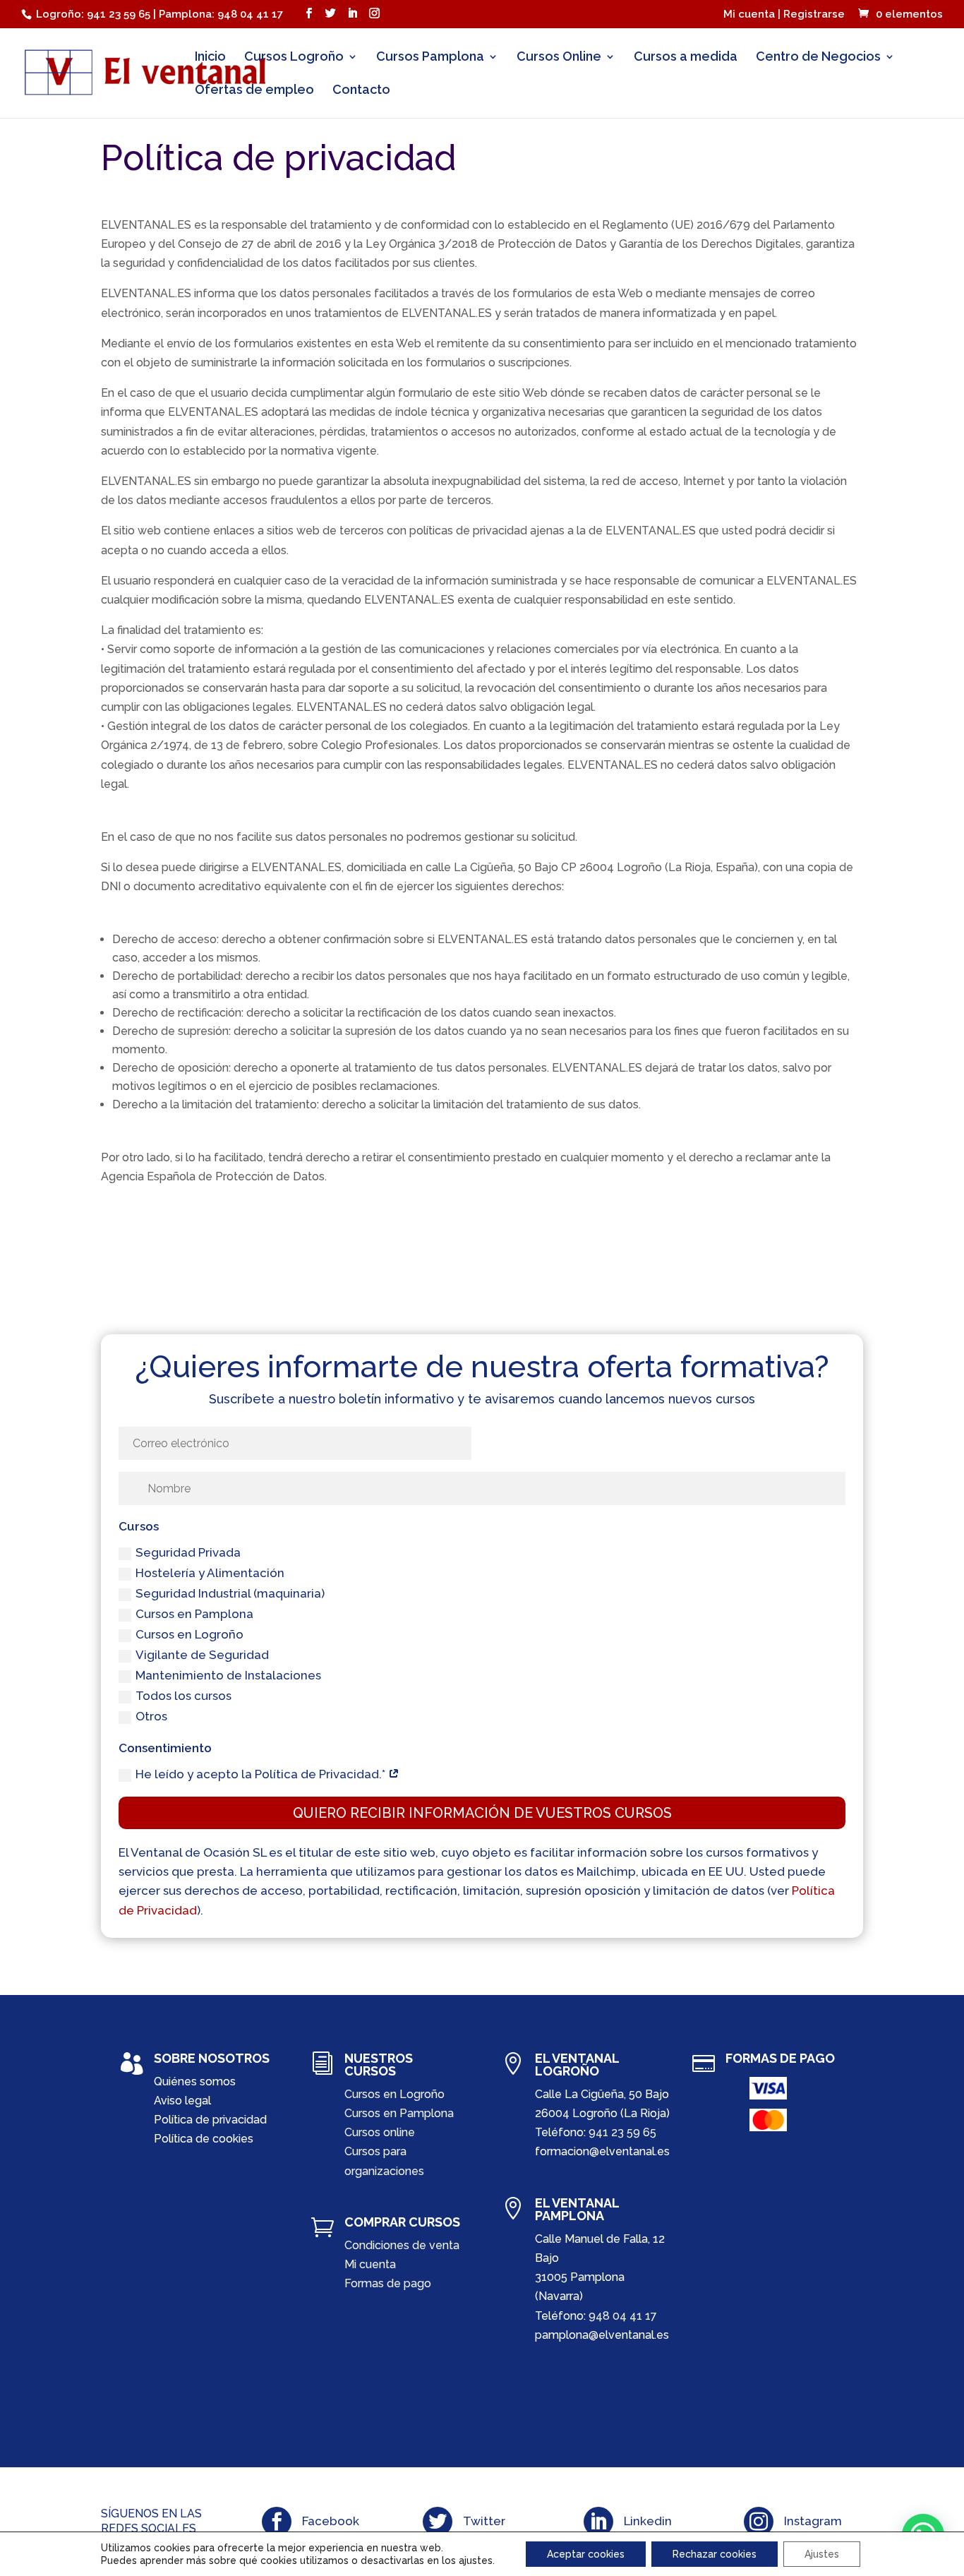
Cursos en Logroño (189, 1634)
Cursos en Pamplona (194, 1614)
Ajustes (822, 2554)
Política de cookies (204, 2139)
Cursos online (380, 2132)
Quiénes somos (195, 2081)
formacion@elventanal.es (602, 2151)
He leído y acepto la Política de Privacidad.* (262, 1774)
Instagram (813, 2521)
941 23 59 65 (622, 2132)
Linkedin (648, 2521)
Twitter (484, 2521)
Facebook (331, 2521)
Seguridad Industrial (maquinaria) (230, 1593)
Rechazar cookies (715, 2554)
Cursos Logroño (294, 58)
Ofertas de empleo (254, 91)
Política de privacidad (210, 2120)
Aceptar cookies (586, 2554)
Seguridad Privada (188, 1552)
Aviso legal (182, 2101)
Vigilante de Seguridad (202, 1655)
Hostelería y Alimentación (210, 1573)
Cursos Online (559, 58)
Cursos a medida (686, 58)
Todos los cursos (183, 1696)
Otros (151, 1716)
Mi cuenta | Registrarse (784, 15)
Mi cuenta (370, 2264)
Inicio (210, 58)
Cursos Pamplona (430, 58)
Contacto (361, 91)
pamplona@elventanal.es (602, 2335)
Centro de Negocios (818, 58)
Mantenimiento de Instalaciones (228, 1675)
